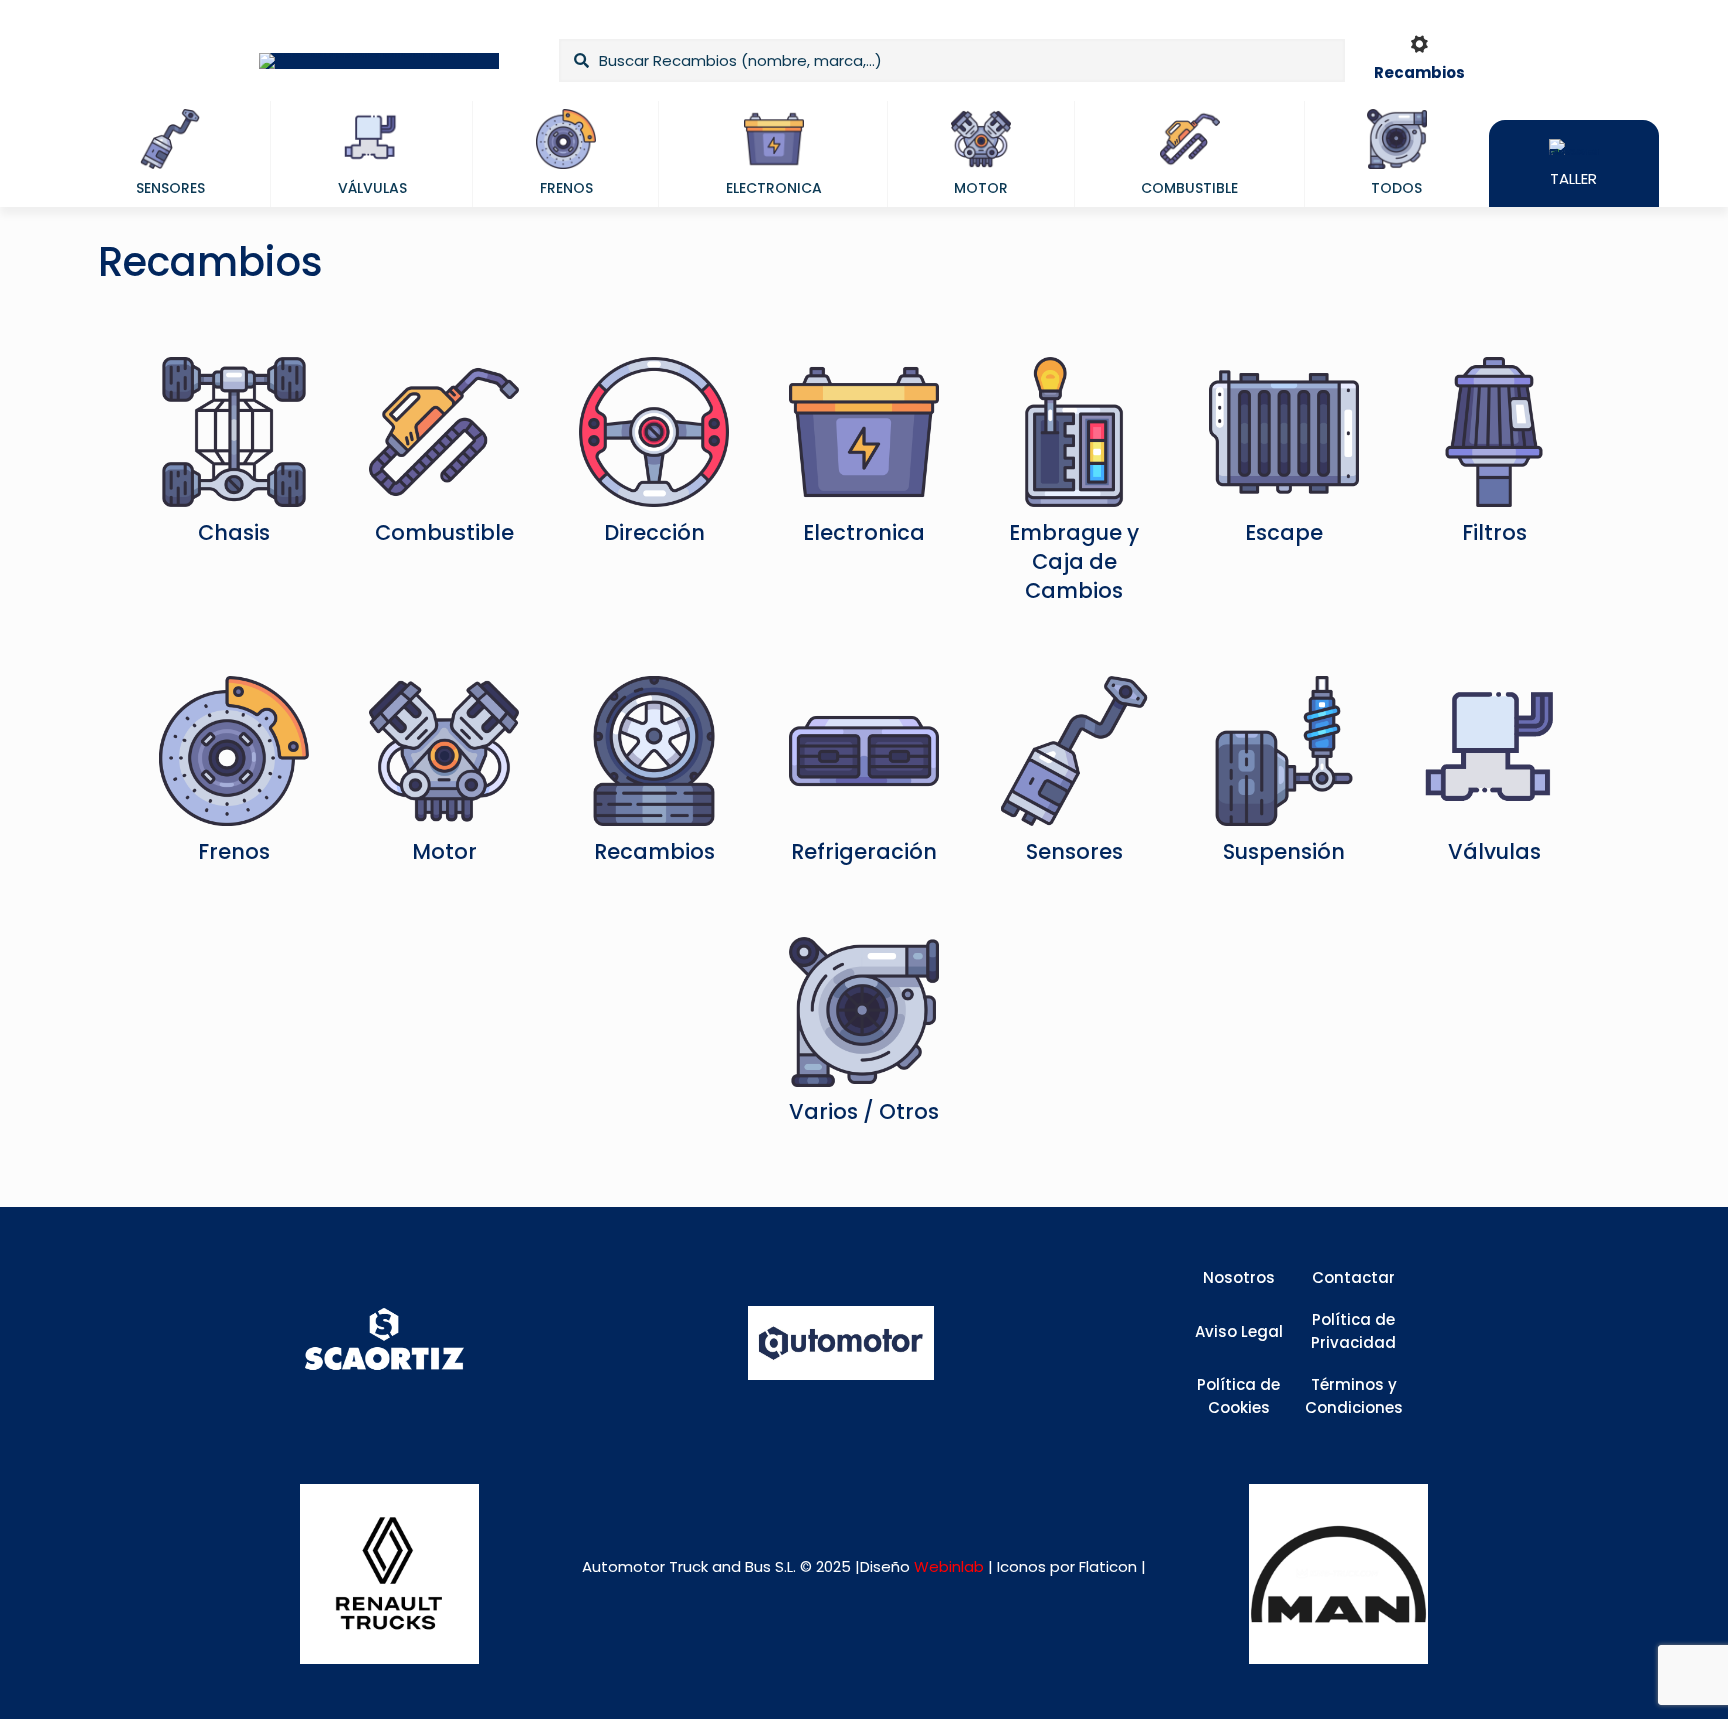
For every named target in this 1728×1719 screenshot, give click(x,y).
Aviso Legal (1239, 1331)
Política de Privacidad (1353, 1331)
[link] (389, 1573)
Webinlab (951, 1566)
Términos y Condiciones (1354, 1396)
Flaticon (1108, 1566)
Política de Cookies (1238, 1396)
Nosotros (1239, 1277)
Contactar (1353, 1277)
